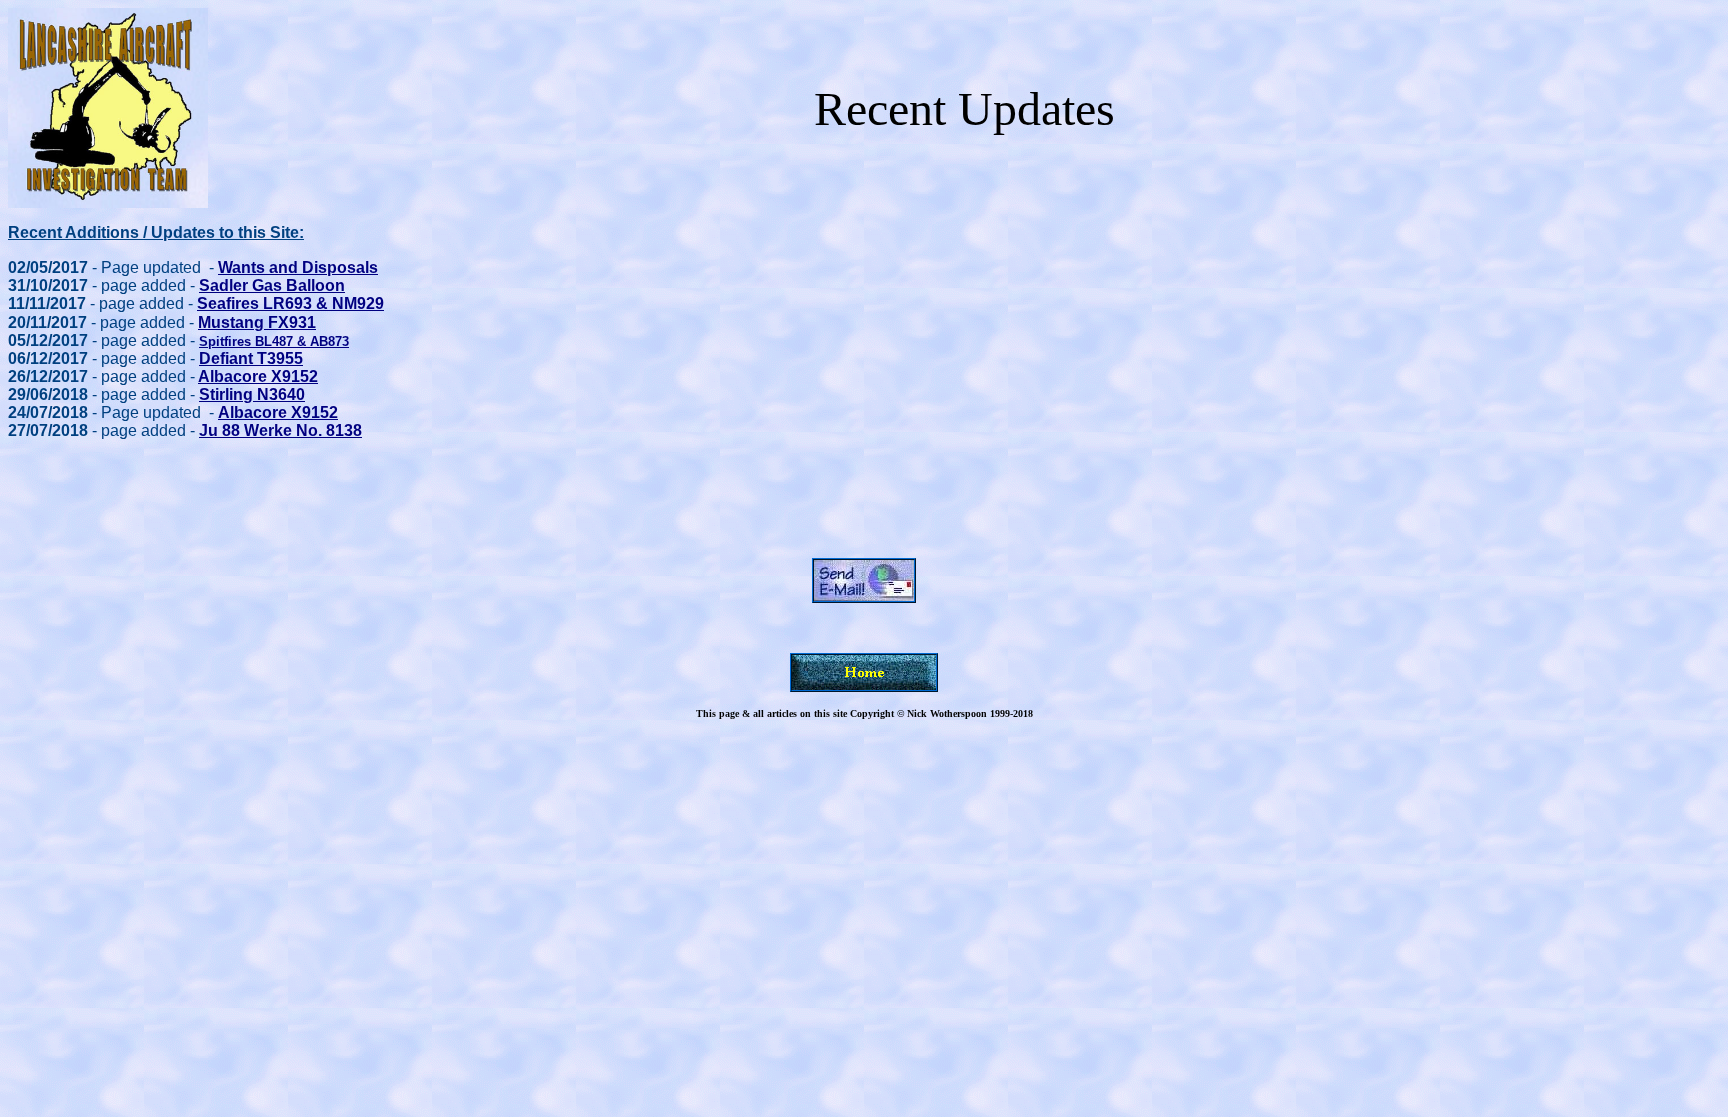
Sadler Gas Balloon (272, 285)
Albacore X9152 (258, 376)
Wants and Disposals (298, 267)
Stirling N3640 (252, 394)
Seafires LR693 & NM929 (290, 303)
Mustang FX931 (257, 322)
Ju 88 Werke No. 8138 (280, 430)
